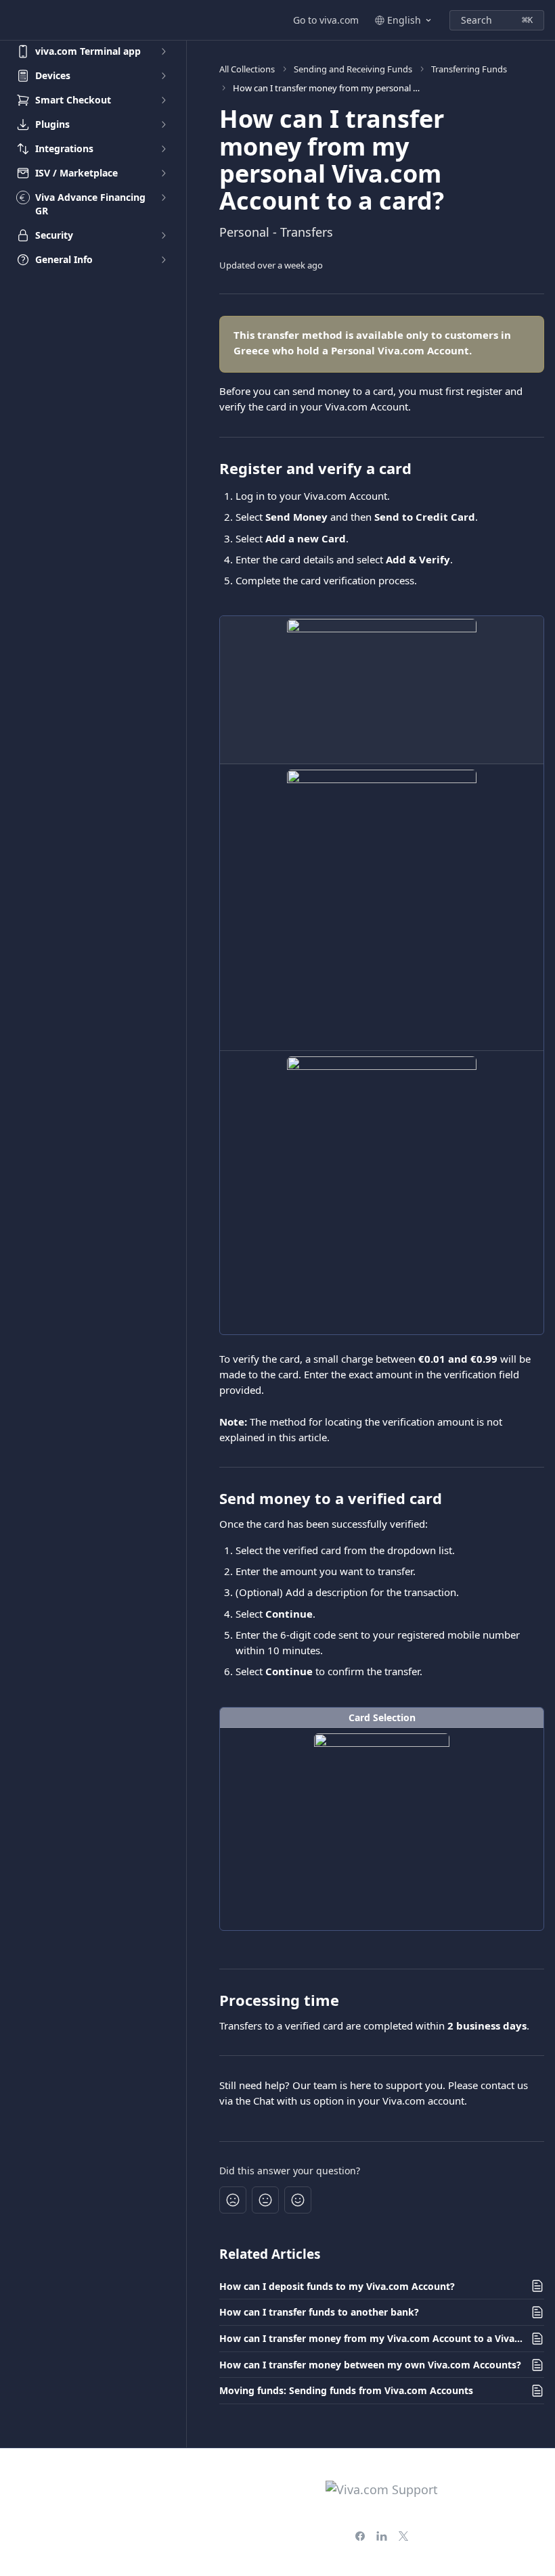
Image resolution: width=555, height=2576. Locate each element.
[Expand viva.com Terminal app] (163, 51)
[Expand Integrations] (163, 149)
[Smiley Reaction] (298, 2200)
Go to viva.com (326, 20)
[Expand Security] (163, 235)
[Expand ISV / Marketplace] (163, 173)
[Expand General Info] (163, 260)
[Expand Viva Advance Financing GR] (163, 197)
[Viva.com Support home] (14, 20)
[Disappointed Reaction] (233, 2200)
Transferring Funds (469, 69)
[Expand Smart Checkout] (163, 100)
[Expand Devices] (163, 76)
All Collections (247, 69)
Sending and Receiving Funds (353, 69)
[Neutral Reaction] (265, 2200)
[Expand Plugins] (163, 124)
